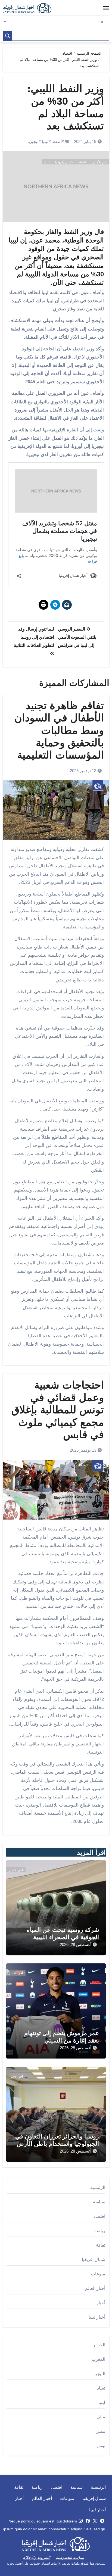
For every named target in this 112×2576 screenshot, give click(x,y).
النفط (57, 141)
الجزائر (99, 2345)
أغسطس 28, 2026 (76, 1945)
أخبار (101, 2303)
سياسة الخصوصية (70, 2558)
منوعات (98, 2274)
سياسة (99, 2202)
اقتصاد (83, 162)
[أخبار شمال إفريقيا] (30, 8)
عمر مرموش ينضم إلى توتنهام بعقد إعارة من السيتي (62, 2037)
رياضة (100, 2231)
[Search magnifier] (8, 36)
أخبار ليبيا (97, 2317)
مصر (101, 2431)
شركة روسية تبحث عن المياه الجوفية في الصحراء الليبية (63, 1933)
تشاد (101, 2388)
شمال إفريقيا (64, 162)
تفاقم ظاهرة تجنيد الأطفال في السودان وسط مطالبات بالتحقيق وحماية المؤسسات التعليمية (59, 730)
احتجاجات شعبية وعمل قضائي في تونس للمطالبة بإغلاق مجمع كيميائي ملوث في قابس (58, 1410)
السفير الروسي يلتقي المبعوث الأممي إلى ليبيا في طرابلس (77, 637)
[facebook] (88, 2521)
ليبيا (45, 141)
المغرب (98, 2359)
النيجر (100, 2374)
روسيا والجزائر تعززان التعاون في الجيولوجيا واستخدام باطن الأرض (57, 2140)
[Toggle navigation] (106, 8)
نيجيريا (33, 141)
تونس (100, 2446)
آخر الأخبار (100, 162)
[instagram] (81, 2521)
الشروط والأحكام (37, 2558)
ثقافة (101, 2245)
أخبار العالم (95, 2288)
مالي (101, 2417)
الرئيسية (98, 2187)
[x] (95, 2521)
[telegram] (102, 2521)
